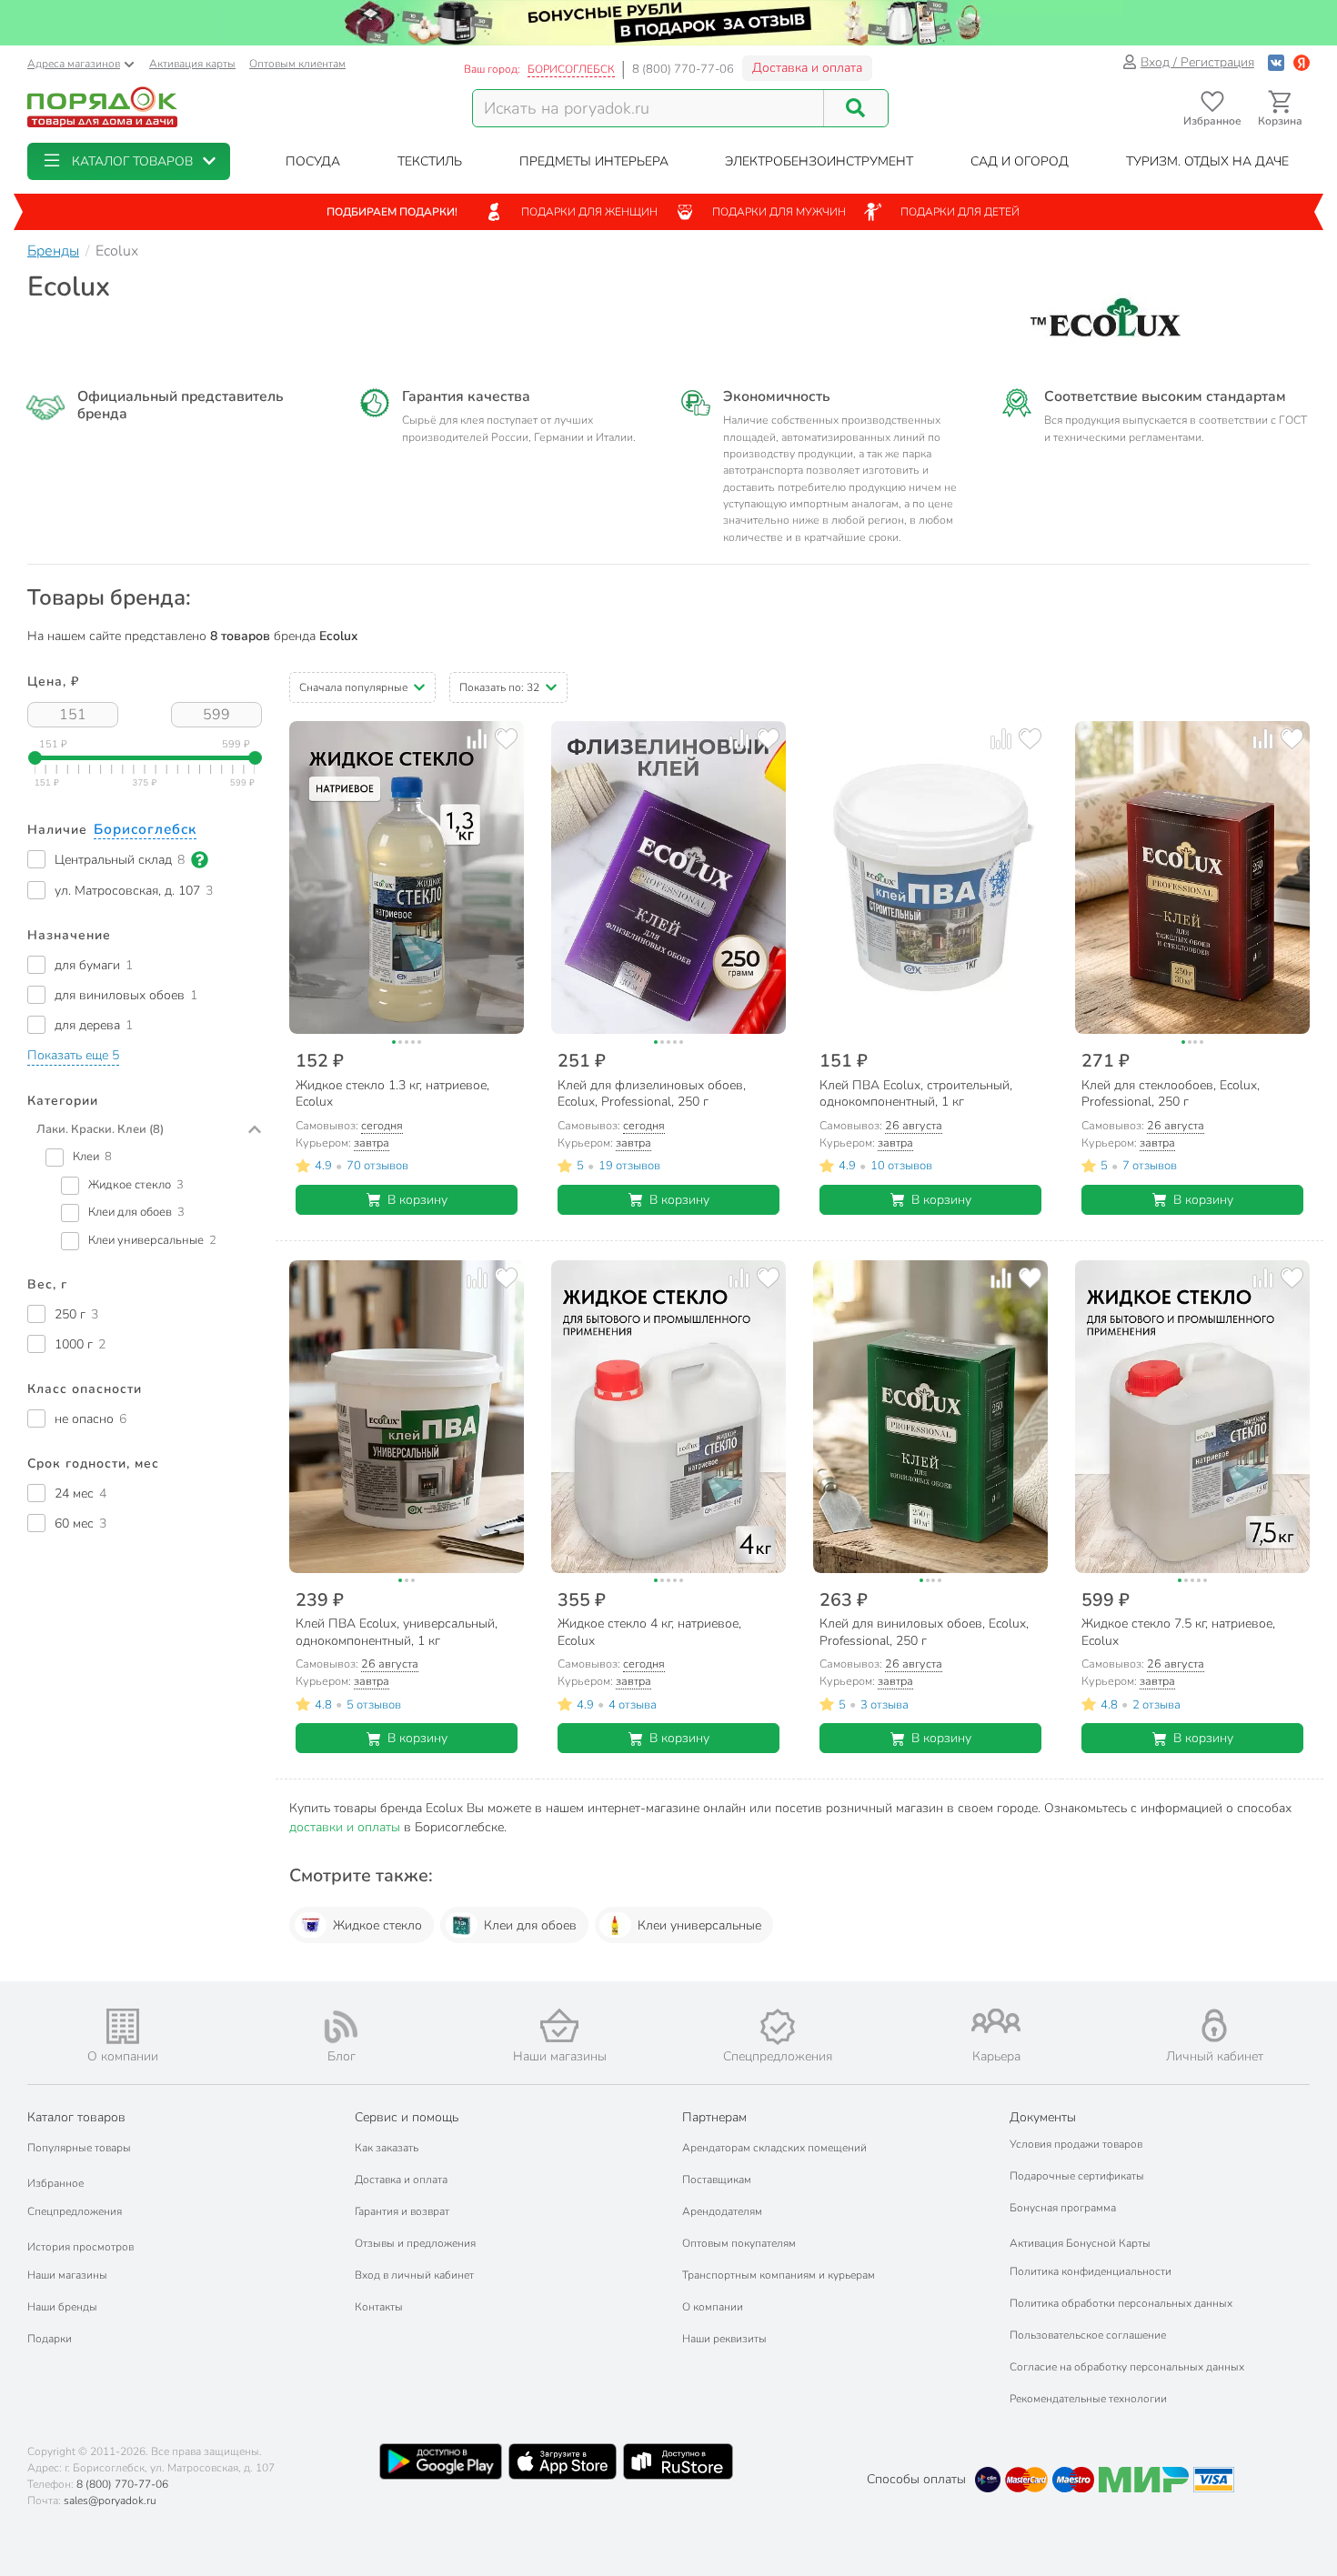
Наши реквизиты (724, 2339)
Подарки (50, 2339)
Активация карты (192, 64)
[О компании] (123, 2026)
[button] (129, 161)
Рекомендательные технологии (1088, 2399)
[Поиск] (856, 108)
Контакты (379, 2307)
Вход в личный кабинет (414, 2275)
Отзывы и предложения (415, 2243)
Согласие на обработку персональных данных (1127, 2367)
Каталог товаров (76, 2117)
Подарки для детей (960, 212)
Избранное (55, 2183)
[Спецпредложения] (778, 2027)
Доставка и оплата (807, 68)
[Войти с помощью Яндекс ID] (1302, 62)
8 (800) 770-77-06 (683, 69)
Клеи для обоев (530, 1925)
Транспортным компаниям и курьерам (779, 2275)
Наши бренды (62, 2307)
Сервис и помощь (407, 2117)
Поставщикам (717, 2180)
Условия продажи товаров (1076, 2144)
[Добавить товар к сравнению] (477, 739)
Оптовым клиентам (297, 64)
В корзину (417, 1200)
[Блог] (341, 2027)
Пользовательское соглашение (1088, 2335)
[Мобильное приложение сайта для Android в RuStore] (678, 2461)
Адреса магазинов (74, 64)
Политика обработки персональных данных (1121, 2303)
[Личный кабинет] (1214, 2025)
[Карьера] (996, 2021)
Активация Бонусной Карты (1080, 2243)
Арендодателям (722, 2211)
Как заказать (387, 2148)
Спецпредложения (75, 2211)
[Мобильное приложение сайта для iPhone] (563, 2461)
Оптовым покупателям (739, 2243)
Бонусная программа (1063, 2208)
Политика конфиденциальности (1091, 2271)
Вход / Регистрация (1197, 62)
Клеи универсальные (699, 1925)
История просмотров (80, 2247)
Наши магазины (67, 2275)
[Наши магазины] (559, 2025)
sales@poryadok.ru (110, 2501)
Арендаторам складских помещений (774, 2148)
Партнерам (714, 2117)
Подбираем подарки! (392, 212)
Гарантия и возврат (402, 2211)
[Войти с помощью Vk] (1276, 62)
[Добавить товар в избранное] (506, 739)
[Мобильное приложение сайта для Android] (440, 2461)
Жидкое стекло (377, 1925)
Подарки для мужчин (779, 212)
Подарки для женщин (589, 212)
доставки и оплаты (345, 1827)
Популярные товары (79, 2148)
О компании (713, 2307)
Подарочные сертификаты (1077, 2176)
